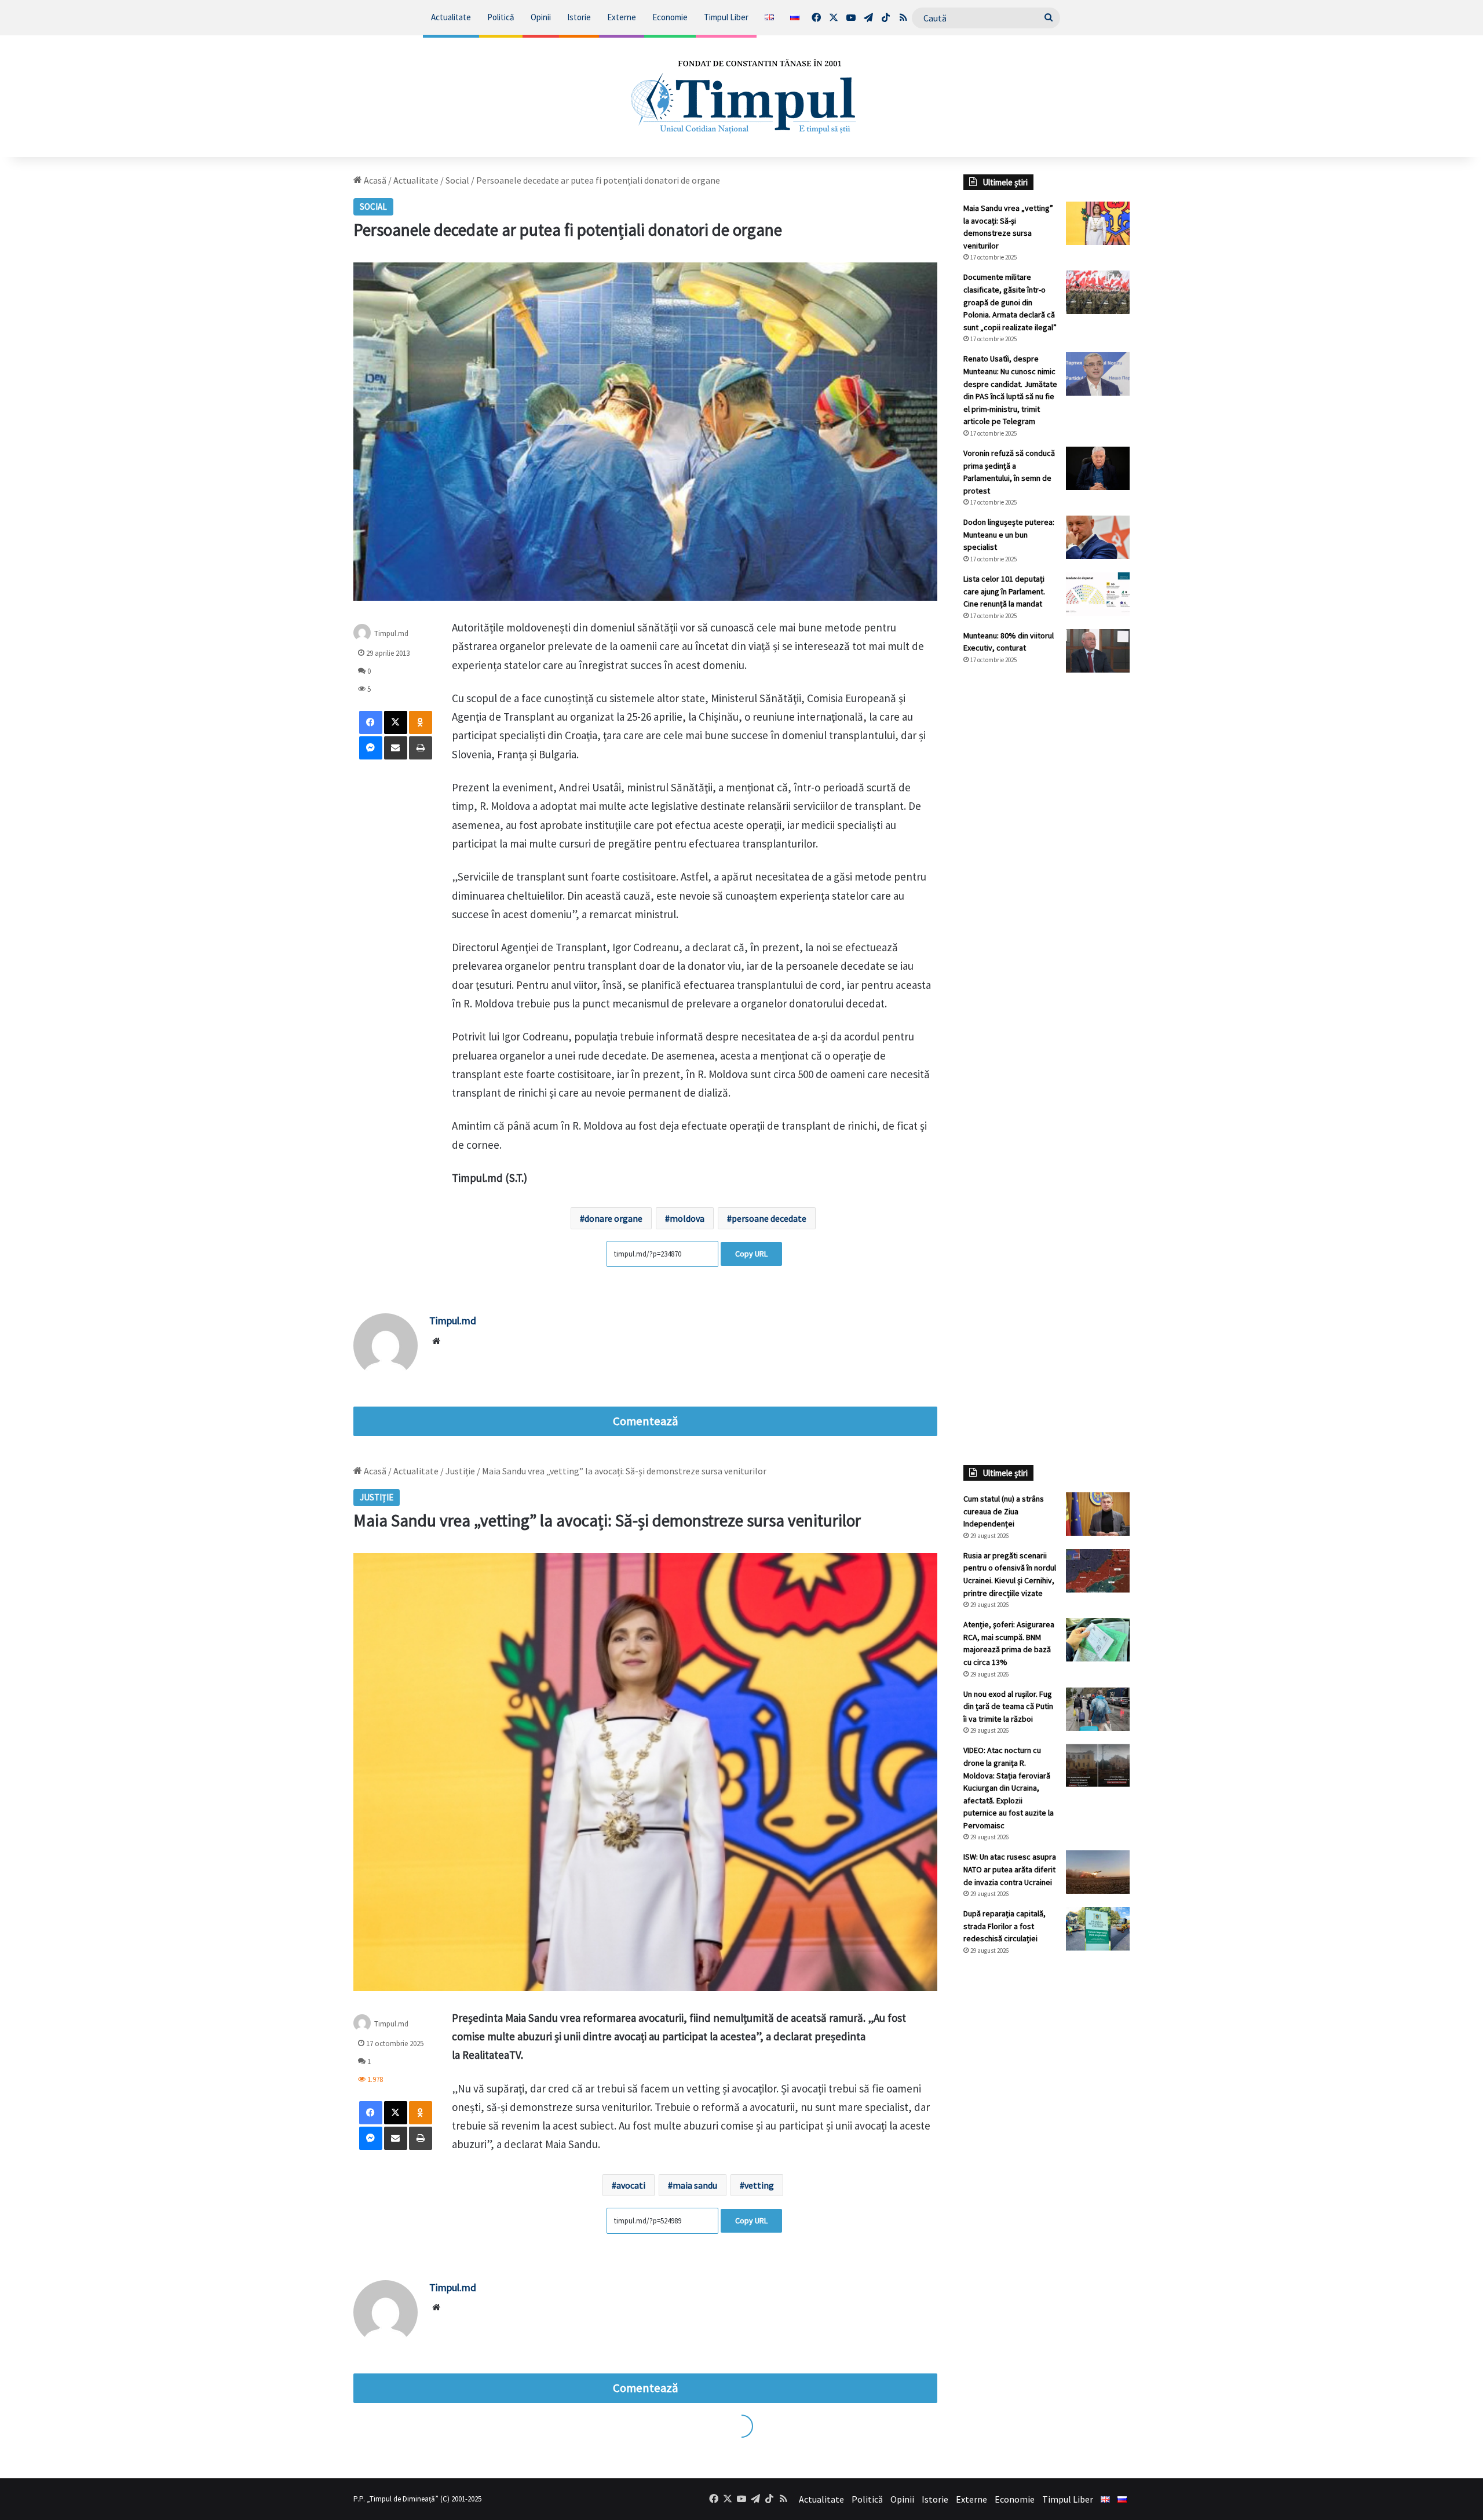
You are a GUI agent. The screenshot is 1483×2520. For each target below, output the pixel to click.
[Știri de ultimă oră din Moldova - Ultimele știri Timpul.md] (742, 96)
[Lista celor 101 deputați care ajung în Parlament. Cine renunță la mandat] (1098, 594)
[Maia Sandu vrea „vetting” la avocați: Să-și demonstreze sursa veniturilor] (1098, 223)
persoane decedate (769, 1218)
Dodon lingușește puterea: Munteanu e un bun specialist (1009, 534)
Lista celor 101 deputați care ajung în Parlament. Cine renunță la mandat (1004, 591)
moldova (687, 1218)
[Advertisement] (1047, 875)
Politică (501, 17)
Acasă (374, 180)
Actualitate (451, 17)
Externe (622, 17)
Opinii (541, 17)
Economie (670, 17)
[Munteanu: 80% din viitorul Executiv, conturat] (1098, 651)
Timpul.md (391, 633)
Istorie (579, 17)
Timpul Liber (726, 17)
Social (457, 180)
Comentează (645, 1421)
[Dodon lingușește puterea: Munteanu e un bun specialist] (1098, 537)
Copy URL (751, 1254)
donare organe (613, 1218)
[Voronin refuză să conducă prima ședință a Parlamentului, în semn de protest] (1098, 468)
